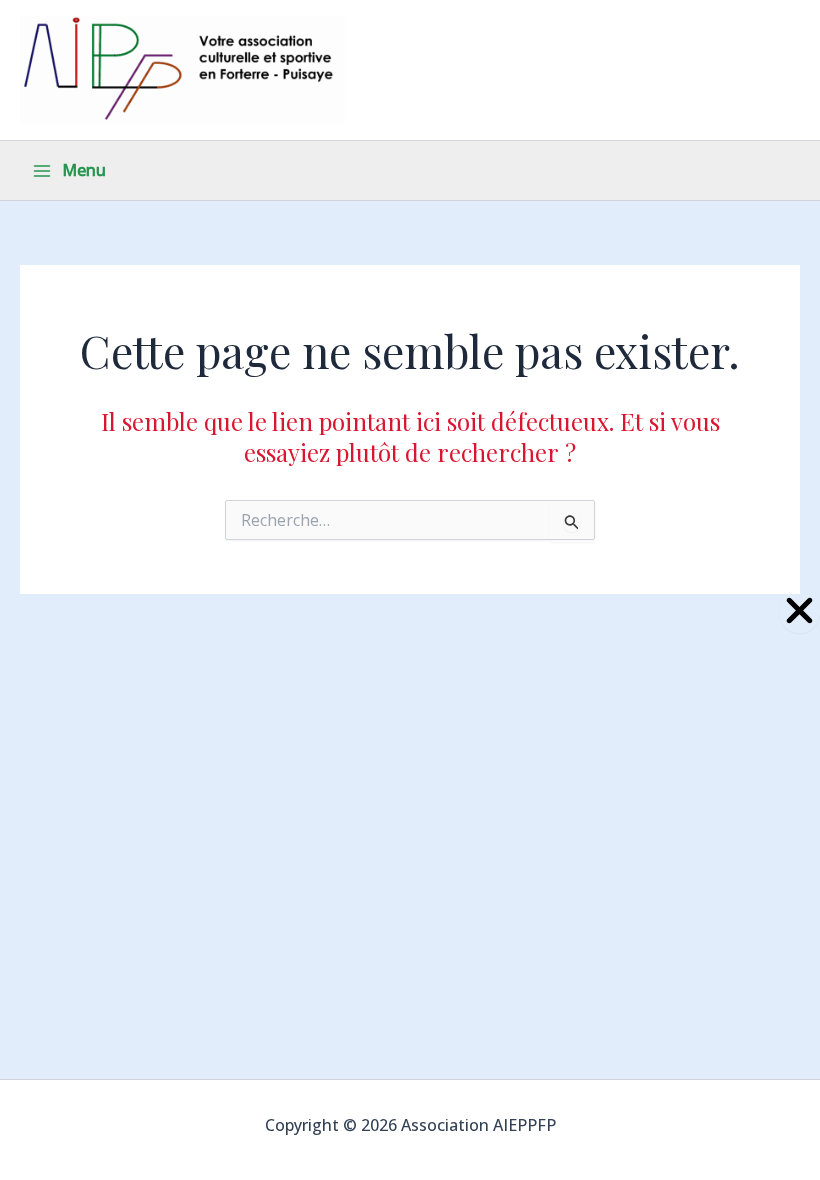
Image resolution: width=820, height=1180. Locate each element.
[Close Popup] (799, 611)
